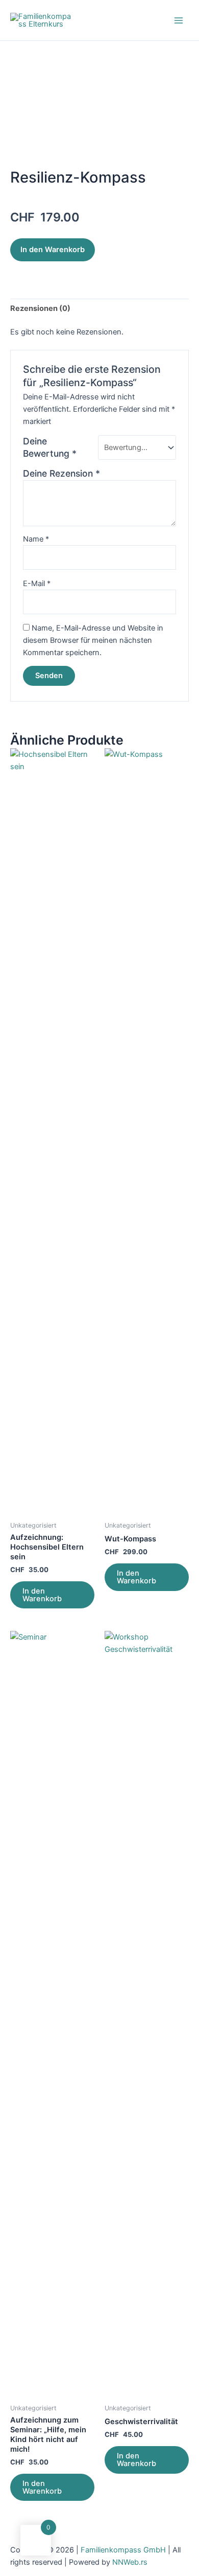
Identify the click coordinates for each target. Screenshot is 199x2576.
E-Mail (37, 584)
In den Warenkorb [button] (42, 1595)
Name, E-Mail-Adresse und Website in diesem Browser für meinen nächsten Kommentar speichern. (93, 640)
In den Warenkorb (53, 250)
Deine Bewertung (50, 447)
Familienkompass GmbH (124, 2550)
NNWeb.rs (130, 2562)
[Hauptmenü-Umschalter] (179, 20)
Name (36, 539)
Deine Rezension (61, 473)
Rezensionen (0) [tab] (40, 308)
